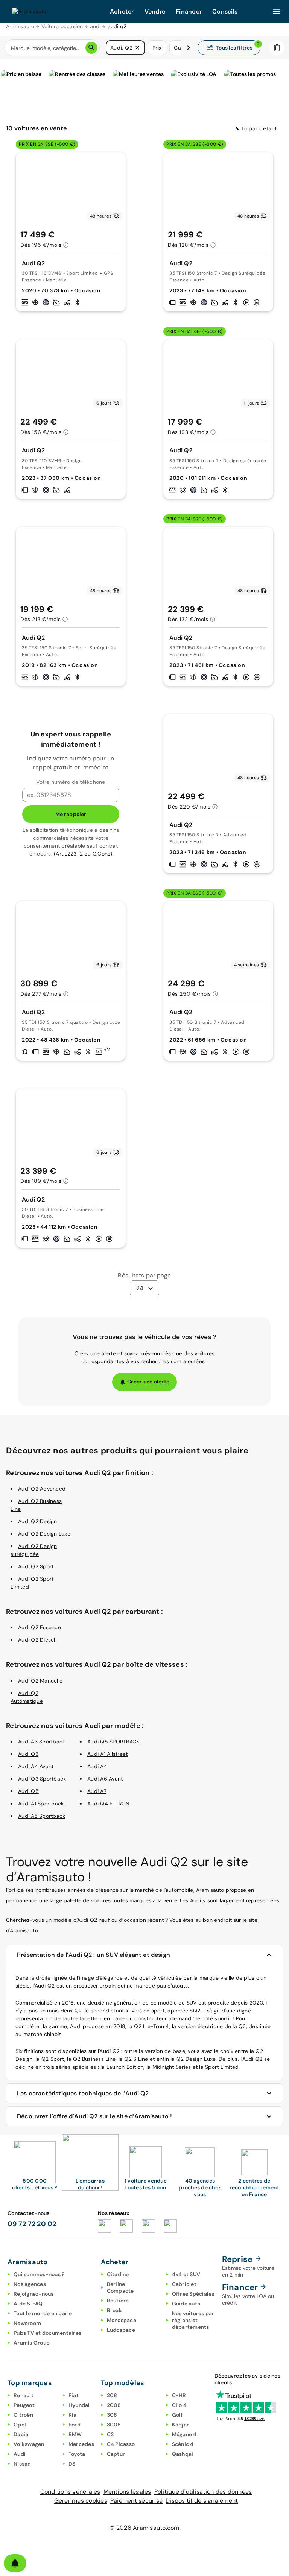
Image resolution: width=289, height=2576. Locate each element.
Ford (75, 2425)
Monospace (122, 2320)
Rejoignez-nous (34, 2294)
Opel (20, 2425)
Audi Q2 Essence (40, 1627)
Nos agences (30, 2284)
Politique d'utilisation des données (203, 2492)
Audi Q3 (28, 1754)
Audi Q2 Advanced (42, 1489)
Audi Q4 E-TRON (109, 1804)
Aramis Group (32, 2343)
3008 (114, 2425)
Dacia (21, 2434)
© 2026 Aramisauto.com (144, 2528)
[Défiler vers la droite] (189, 48)
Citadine (118, 2274)
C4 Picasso (121, 2444)
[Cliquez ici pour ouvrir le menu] (277, 11)
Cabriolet (184, 2284)
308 (112, 2415)
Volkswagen (29, 2444)
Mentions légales (127, 2492)
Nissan (22, 2464)
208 (112, 2395)
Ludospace (121, 2330)
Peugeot (24, 2405)
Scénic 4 (183, 2444)
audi (95, 26)
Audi (20, 2454)
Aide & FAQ (28, 2304)
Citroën (23, 2415)
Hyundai (79, 2405)
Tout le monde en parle (43, 2313)
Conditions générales (70, 2492)
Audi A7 (97, 1791)
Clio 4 (179, 2405)
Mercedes (81, 2444)
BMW (75, 2434)
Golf (177, 2415)
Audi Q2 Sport (36, 1566)
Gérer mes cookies (81, 2501)
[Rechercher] (91, 48)
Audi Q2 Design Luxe (44, 1534)
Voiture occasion (62, 26)
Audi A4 (97, 1766)
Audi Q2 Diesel (37, 1640)
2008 (114, 2405)
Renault (24, 2395)
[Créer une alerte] (15, 2563)
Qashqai (183, 2454)
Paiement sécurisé (136, 2501)
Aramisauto (20, 26)
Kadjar (181, 2425)
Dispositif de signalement (202, 2501)
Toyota (77, 2454)
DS (72, 2464)
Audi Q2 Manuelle (40, 1681)
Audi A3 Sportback (42, 1742)
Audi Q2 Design (38, 1521)
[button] (137, 48)
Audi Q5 (28, 1791)
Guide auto (186, 2304)
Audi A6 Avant (105, 1779)
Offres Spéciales (193, 2294)
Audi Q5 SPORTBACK (113, 1742)
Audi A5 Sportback (42, 1816)
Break (114, 2310)
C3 (110, 2434)
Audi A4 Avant (36, 1766)
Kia (73, 2415)
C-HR (179, 2395)
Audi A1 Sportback (41, 1804)
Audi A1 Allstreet (107, 1754)
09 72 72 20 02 (32, 2224)
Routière (118, 2301)
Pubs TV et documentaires (47, 2333)
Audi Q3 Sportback (42, 1779)
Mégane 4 (184, 2434)
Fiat (74, 2395)
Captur (116, 2454)
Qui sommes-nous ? (39, 2274)
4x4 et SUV (186, 2274)
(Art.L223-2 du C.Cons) (83, 854)
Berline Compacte (120, 2287)
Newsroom (27, 2323)
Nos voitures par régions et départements (193, 2320)
